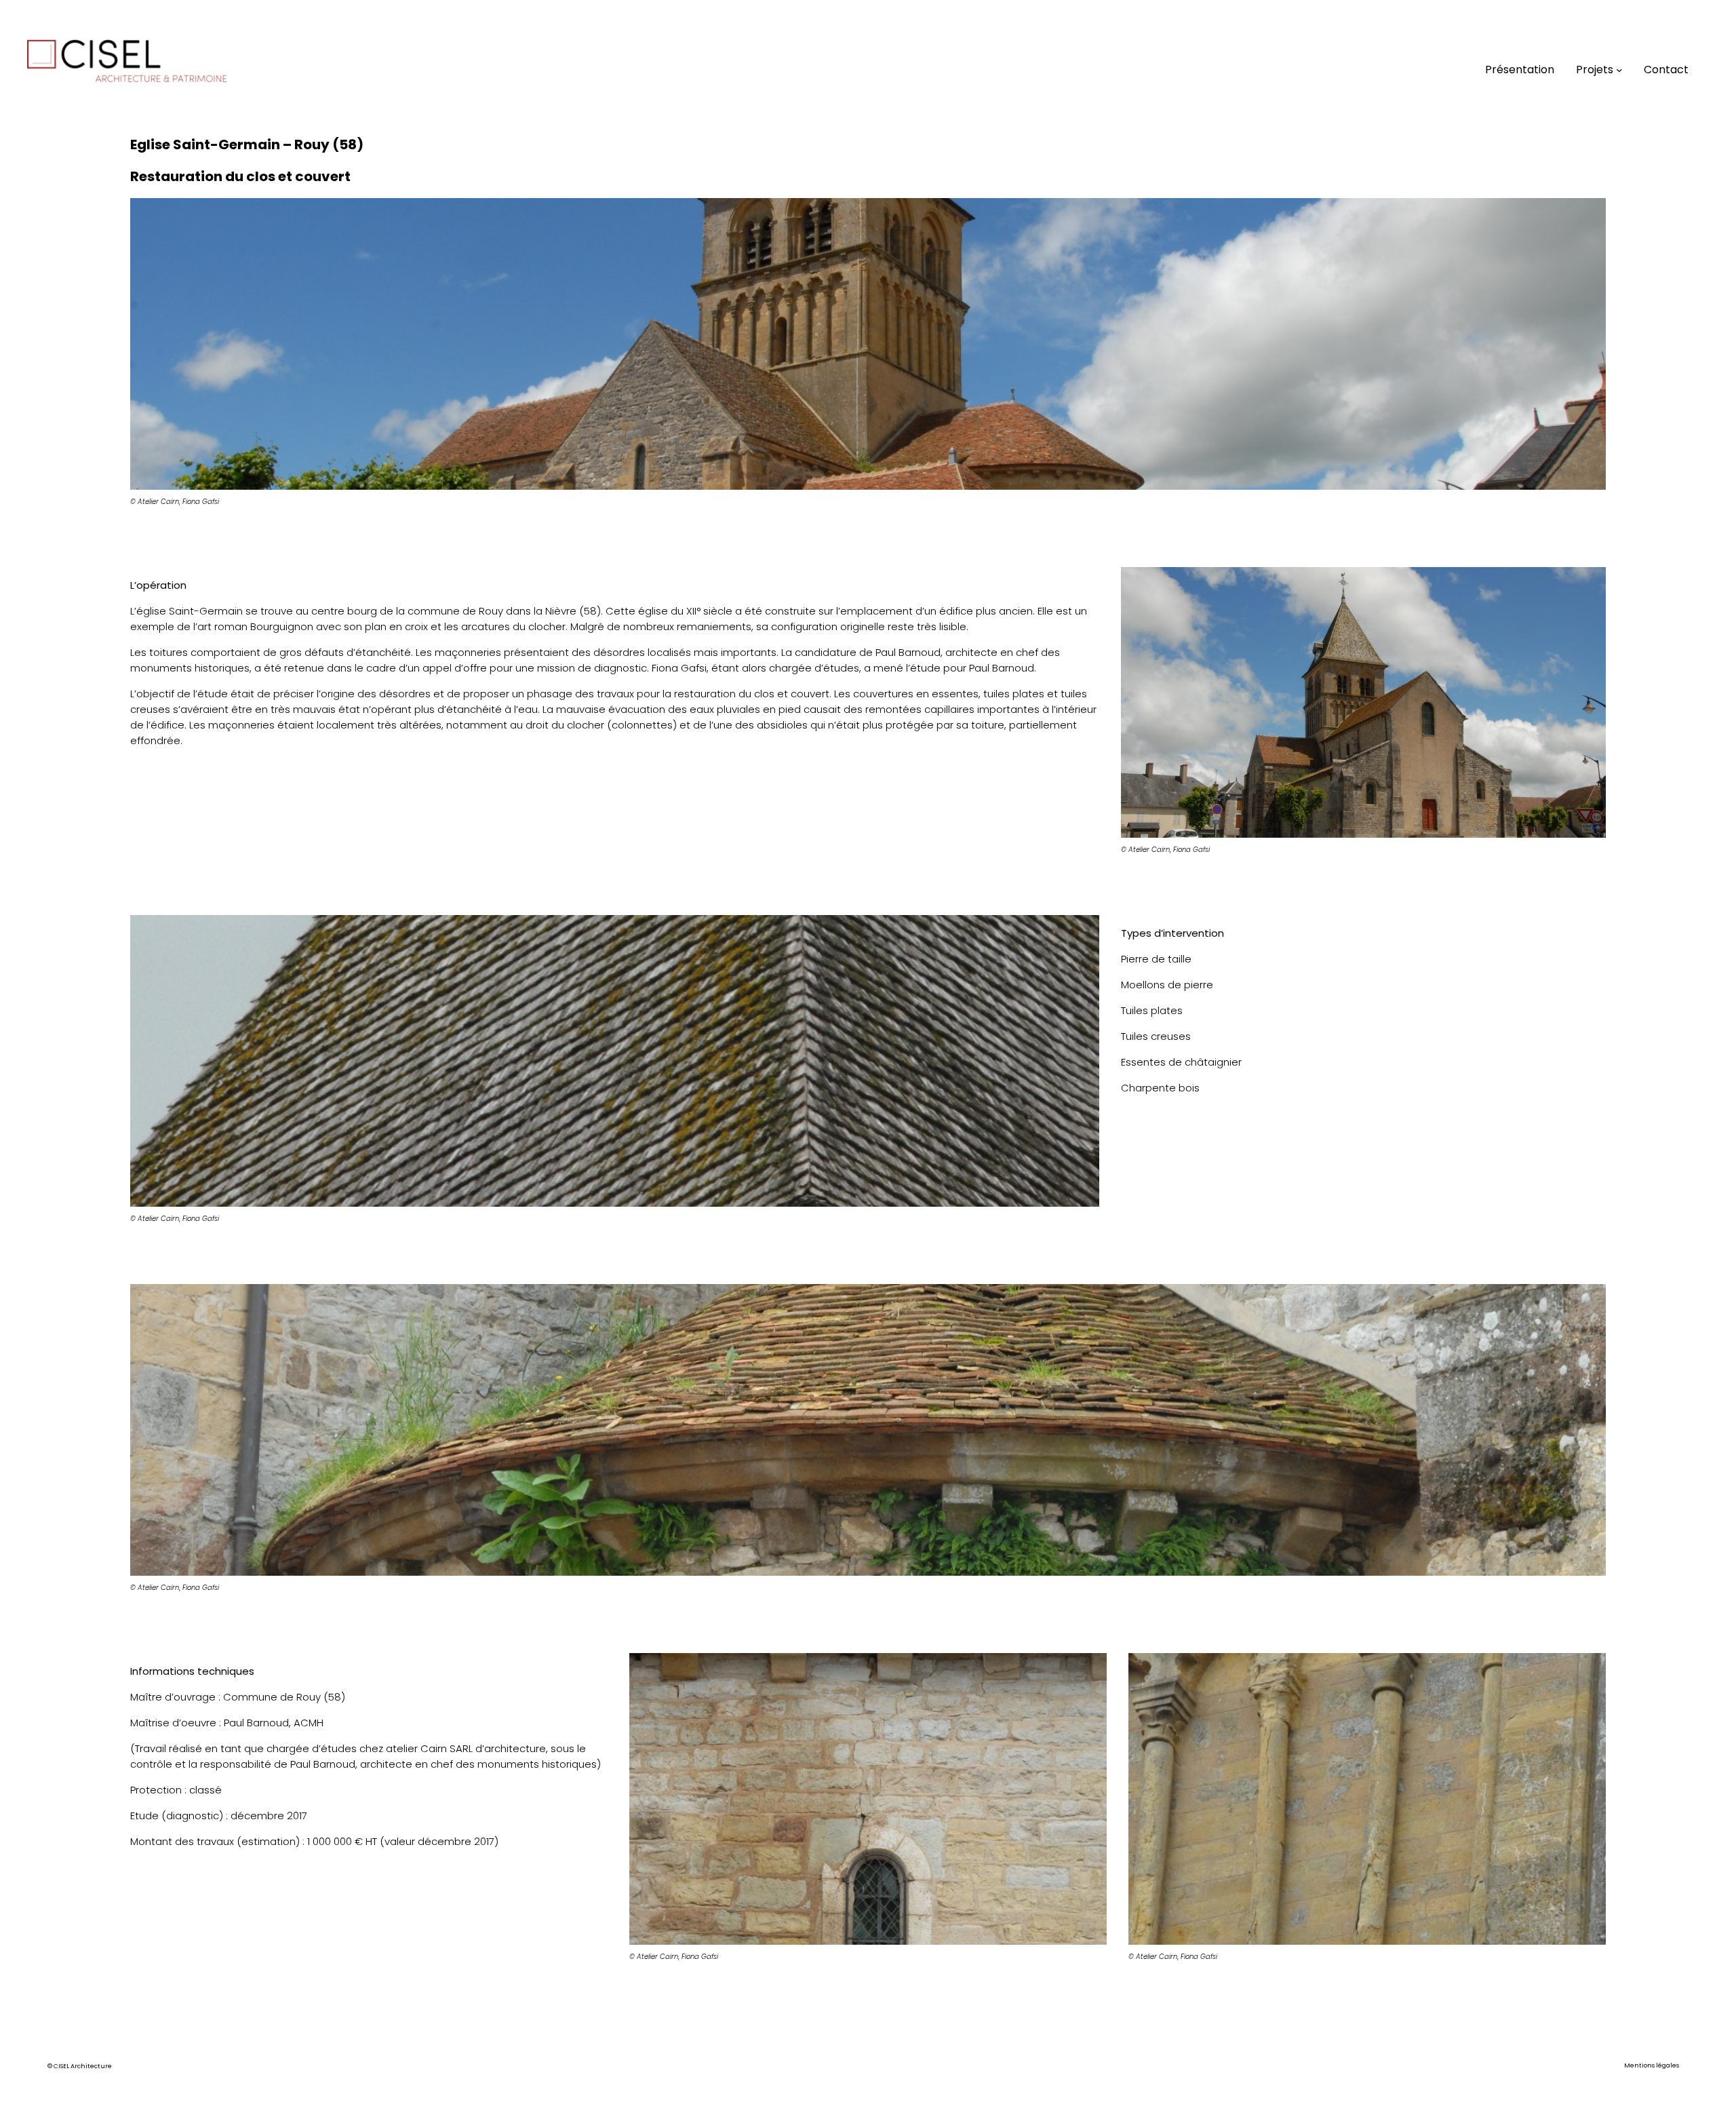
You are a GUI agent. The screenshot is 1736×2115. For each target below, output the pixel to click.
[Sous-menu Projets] (1619, 70)
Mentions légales (1652, 2065)
